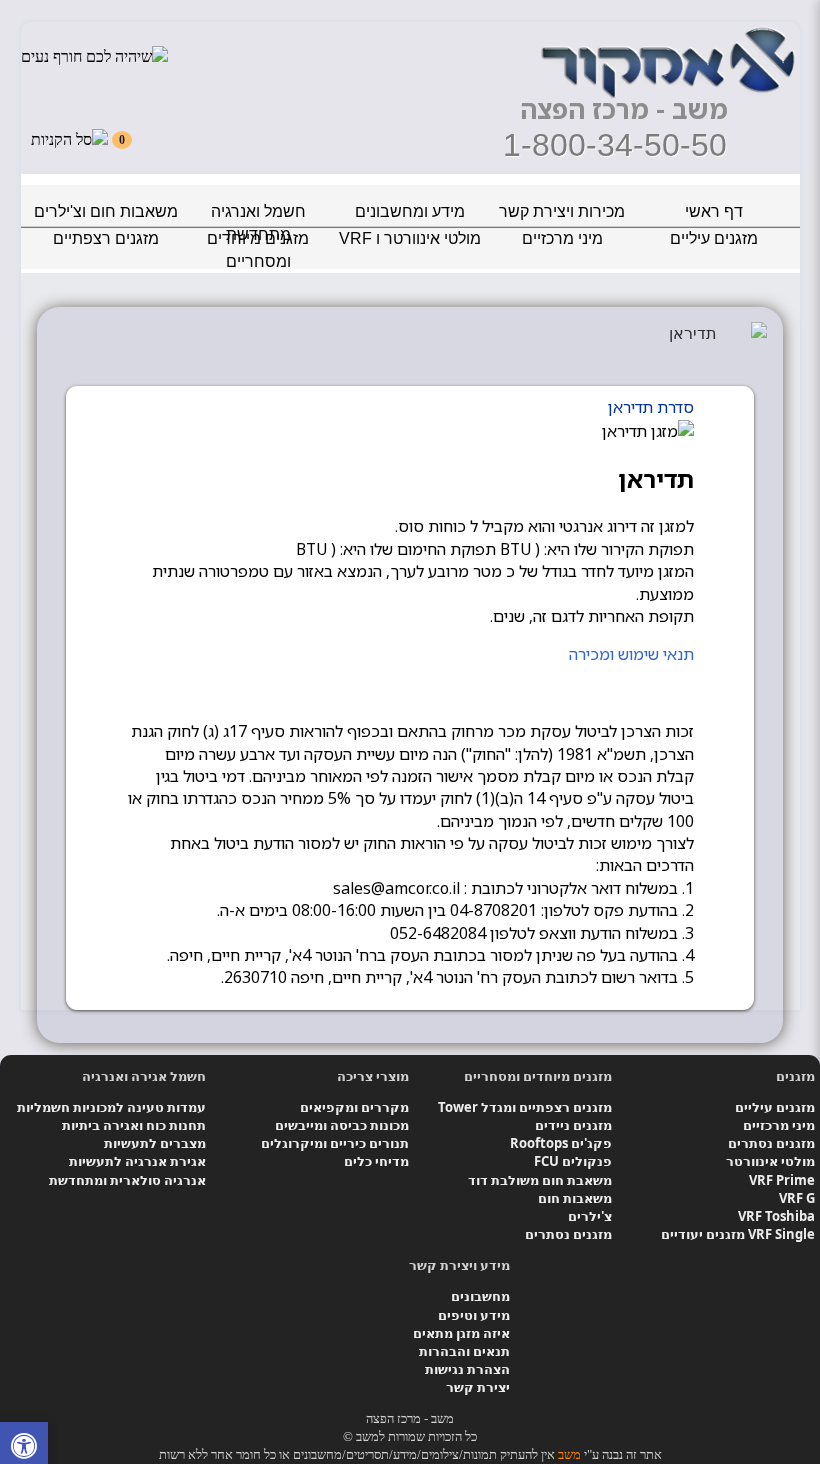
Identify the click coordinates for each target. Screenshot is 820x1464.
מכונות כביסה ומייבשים (342, 1125)
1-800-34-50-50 (615, 145)
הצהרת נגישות (467, 1369)
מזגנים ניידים (573, 1125)
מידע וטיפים (474, 1315)
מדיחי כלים (376, 1161)
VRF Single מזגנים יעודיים (738, 1234)
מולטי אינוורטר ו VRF (410, 238)
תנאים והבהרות (464, 1351)
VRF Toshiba (776, 1216)
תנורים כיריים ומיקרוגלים (335, 1143)
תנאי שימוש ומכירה (631, 654)
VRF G (797, 1198)
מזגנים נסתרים (771, 1143)
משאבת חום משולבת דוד (540, 1180)
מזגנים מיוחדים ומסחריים (258, 241)
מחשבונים (480, 1296)
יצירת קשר (478, 1387)
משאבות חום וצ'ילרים (106, 211)
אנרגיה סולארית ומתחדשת (127, 1180)
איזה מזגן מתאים (461, 1333)
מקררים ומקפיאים (354, 1107)
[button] (24, 1448)
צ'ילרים (590, 1216)
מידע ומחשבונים (410, 211)
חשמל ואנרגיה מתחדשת (258, 214)
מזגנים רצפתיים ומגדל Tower (525, 1107)
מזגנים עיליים (714, 238)
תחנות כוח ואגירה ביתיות (134, 1125)
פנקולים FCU (573, 1161)
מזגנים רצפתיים (106, 238)
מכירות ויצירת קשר (562, 211)
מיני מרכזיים (562, 238)
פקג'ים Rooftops (561, 1143)
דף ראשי (714, 211)
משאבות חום (575, 1198)
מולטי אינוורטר (770, 1161)
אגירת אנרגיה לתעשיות (137, 1161)
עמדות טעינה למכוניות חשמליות (111, 1107)
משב (569, 1454)
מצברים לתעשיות (155, 1143)
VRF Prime (782, 1180)
